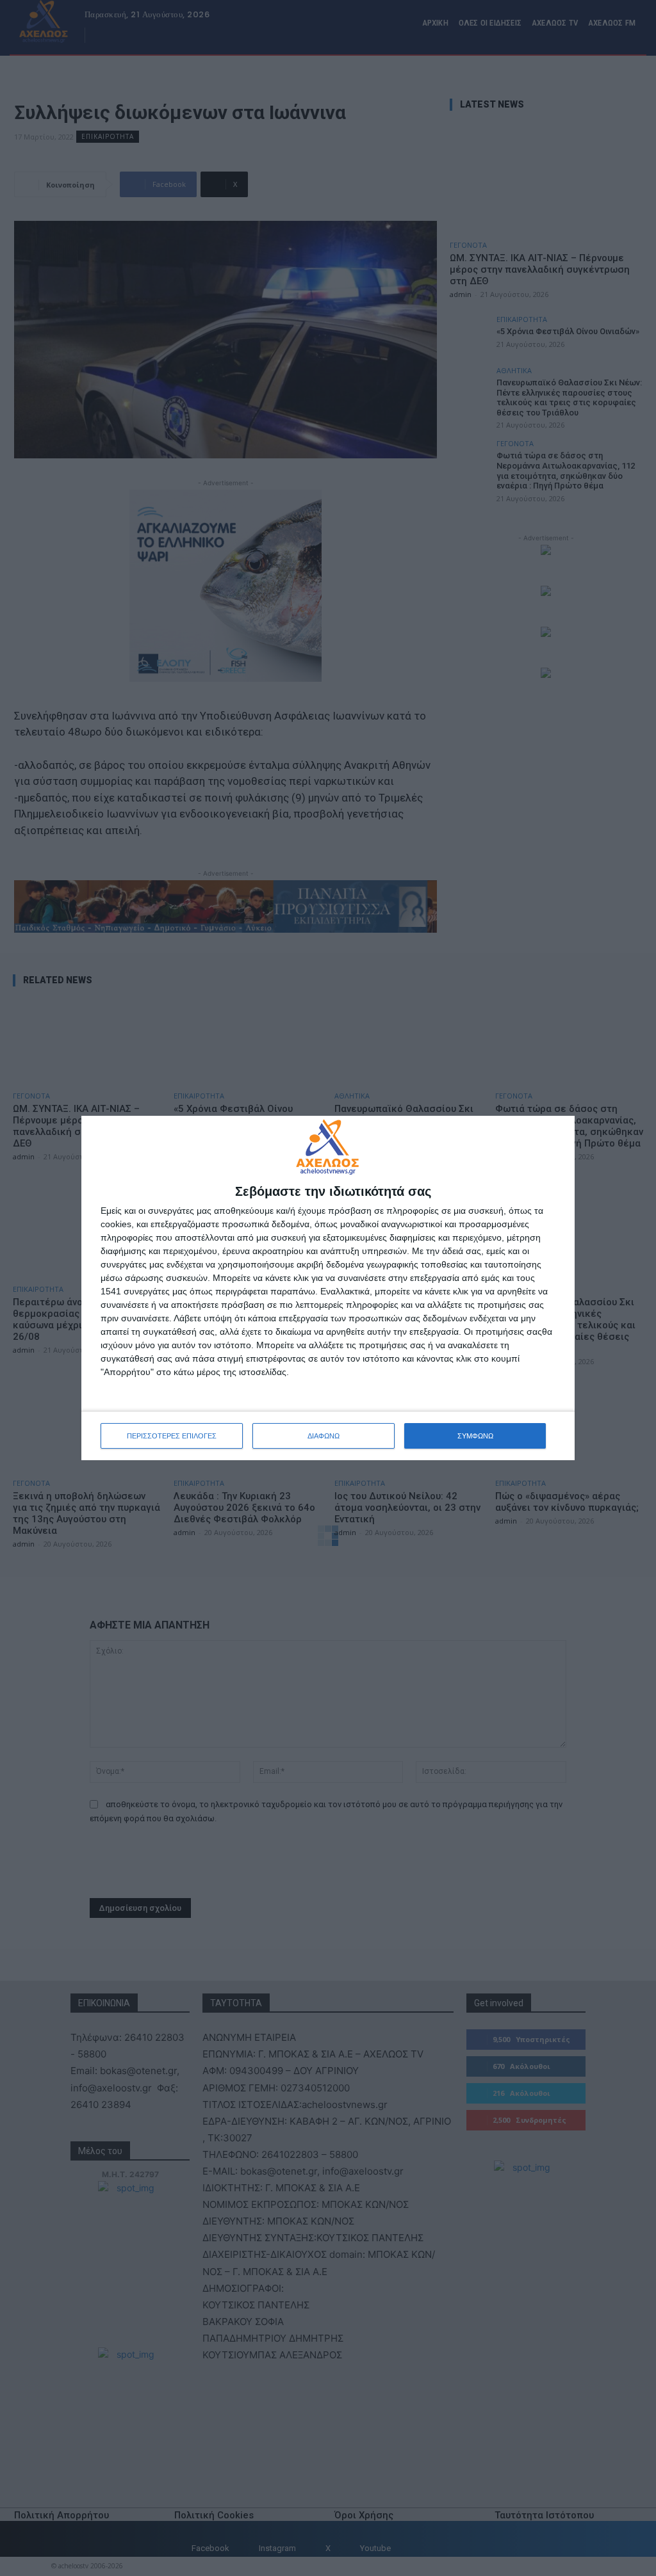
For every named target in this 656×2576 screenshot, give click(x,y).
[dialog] (328, 1288)
